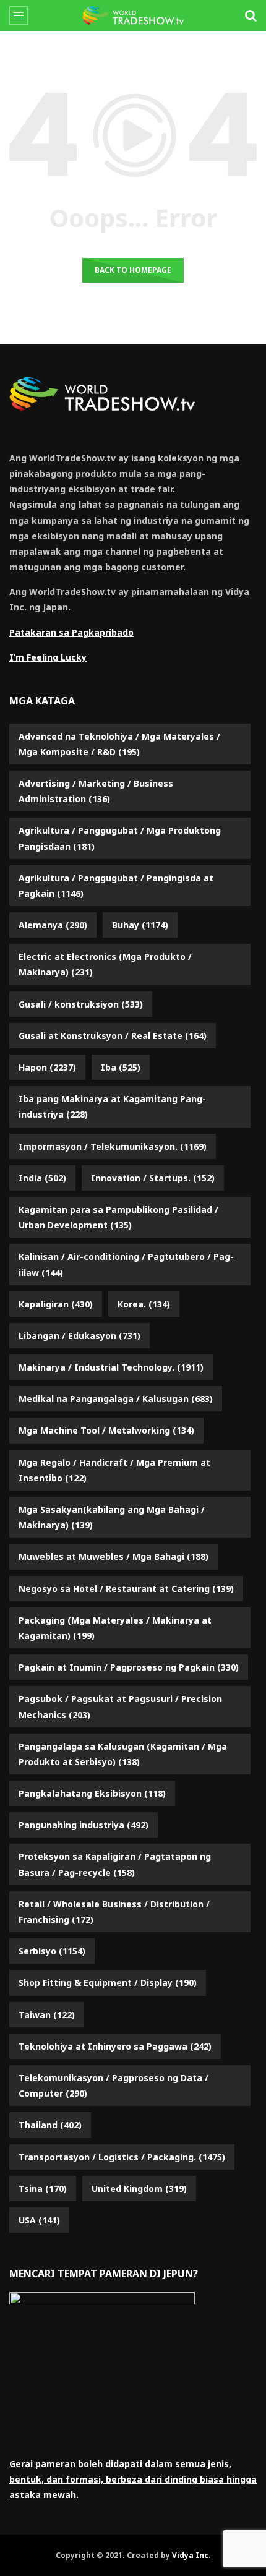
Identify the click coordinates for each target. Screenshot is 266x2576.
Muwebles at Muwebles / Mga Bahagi (114, 1556)
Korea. (144, 1304)
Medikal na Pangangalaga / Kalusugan (116, 1399)
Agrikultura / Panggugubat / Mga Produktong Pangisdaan (120, 838)
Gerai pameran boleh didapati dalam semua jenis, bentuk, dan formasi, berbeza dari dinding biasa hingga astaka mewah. (133, 2479)
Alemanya (53, 925)
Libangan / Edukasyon (79, 1336)
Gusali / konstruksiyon (81, 1004)
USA (39, 2220)
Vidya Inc (190, 2555)
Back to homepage (133, 270)
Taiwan (47, 2015)
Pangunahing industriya (84, 1825)
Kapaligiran (56, 1304)
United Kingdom (139, 2189)
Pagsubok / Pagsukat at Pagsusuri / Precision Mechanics (120, 1706)
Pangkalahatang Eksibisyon (92, 1793)
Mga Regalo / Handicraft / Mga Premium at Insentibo (114, 1470)
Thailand (50, 2125)
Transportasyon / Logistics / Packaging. (122, 2157)
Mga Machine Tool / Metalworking (106, 1430)
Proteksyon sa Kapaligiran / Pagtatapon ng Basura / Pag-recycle (115, 1864)
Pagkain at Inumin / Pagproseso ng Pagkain (129, 1667)
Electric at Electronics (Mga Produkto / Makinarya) (105, 964)
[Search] (251, 15)
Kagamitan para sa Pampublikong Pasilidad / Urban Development (118, 1217)
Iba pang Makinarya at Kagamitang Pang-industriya (112, 1106)
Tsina (43, 2189)
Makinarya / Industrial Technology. (111, 1367)
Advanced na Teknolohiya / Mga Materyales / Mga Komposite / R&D (119, 744)
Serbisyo (52, 1951)
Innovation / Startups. (153, 1178)
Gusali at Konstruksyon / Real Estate (113, 1036)
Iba (121, 1067)
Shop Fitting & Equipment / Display (108, 1983)
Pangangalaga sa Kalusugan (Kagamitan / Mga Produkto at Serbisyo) (123, 1754)
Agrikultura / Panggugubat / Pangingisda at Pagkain (116, 886)
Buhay (140, 925)
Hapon (47, 1067)
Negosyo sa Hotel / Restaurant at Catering (126, 1589)
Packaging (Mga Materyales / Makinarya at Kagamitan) (115, 1628)
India (42, 1178)
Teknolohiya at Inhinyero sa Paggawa (115, 2046)
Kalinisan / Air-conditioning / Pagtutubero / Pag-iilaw (126, 1264)
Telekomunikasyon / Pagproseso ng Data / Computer (114, 2086)
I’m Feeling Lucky (48, 657)
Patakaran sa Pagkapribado (71, 632)
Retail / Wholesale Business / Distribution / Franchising (114, 1912)
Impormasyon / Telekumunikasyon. (113, 1146)
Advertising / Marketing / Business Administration (96, 791)
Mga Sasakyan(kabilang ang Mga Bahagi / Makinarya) (112, 1517)
